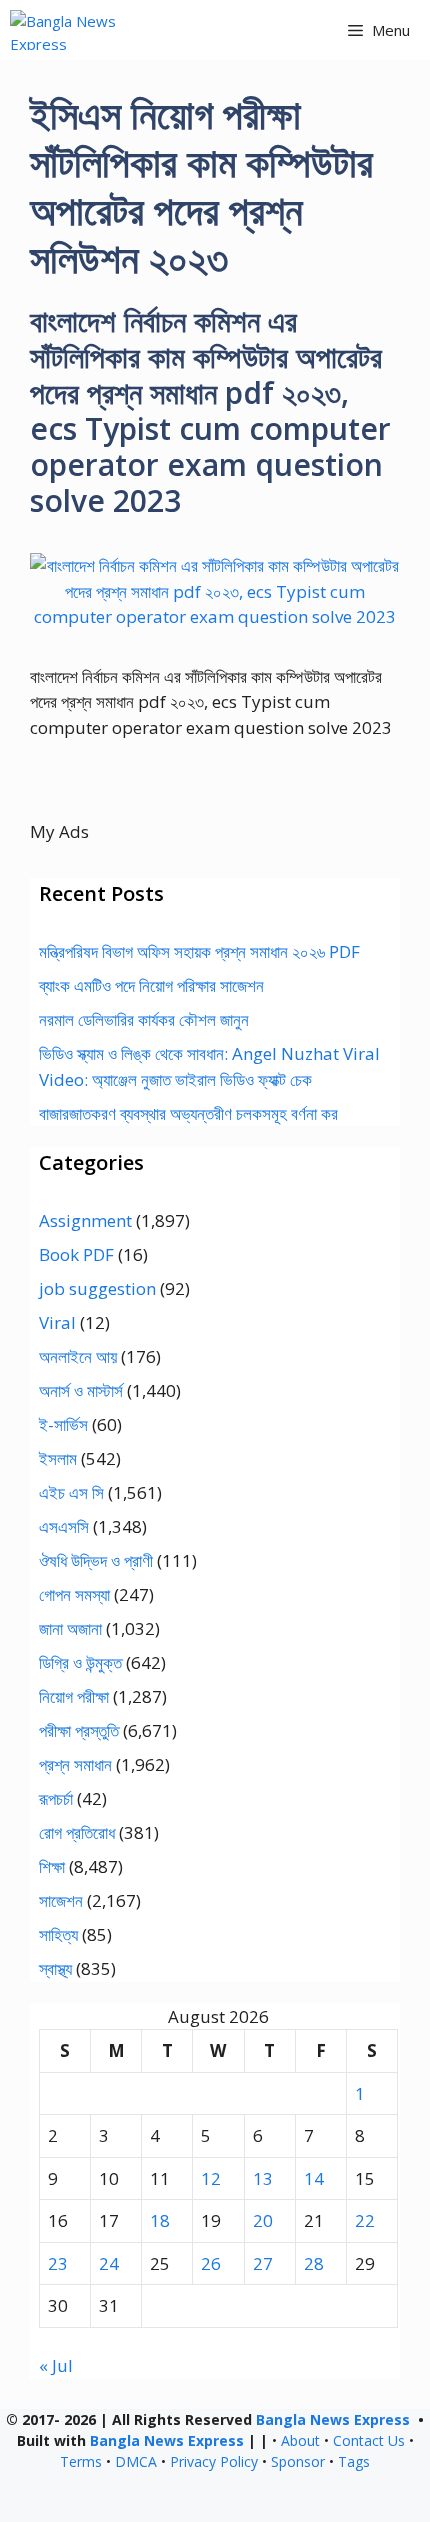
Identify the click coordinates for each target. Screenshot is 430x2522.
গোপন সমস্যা (74, 1594)
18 (160, 2220)
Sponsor (298, 2461)
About (300, 2440)
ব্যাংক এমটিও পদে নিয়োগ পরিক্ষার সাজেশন (151, 985)
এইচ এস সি (71, 1492)
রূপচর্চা (56, 1798)
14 (314, 2178)
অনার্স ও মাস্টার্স (81, 1390)
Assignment (85, 1220)
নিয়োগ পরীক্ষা (74, 1696)
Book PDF (76, 1254)
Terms (81, 2461)
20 (263, 2220)
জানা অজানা (70, 1628)
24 (109, 2263)
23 (58, 2263)
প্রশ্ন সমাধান (75, 1764)
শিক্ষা (52, 1866)
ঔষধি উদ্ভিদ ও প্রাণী (96, 1560)
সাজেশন (61, 1900)
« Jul (56, 2365)
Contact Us (369, 2440)
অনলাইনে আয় (78, 1356)
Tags (354, 2461)
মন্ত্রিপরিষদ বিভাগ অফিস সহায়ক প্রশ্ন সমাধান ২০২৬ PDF (199, 951)
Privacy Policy (214, 2461)
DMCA (136, 2461)
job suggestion (97, 1288)
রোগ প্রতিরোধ (77, 1832)
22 (365, 2220)
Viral (57, 1322)
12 (211, 2178)
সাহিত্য (58, 1934)
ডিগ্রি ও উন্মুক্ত (80, 1662)
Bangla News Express (333, 2419)
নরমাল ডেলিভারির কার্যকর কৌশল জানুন (144, 1019)
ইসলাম (58, 1458)
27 (263, 2263)
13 (263, 2178)
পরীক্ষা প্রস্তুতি (79, 1730)
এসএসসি (64, 1526)
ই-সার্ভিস (63, 1424)
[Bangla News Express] (93, 30)
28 (314, 2263)
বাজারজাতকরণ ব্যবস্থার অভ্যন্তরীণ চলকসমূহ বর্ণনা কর (188, 1113)
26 (211, 2263)
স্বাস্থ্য (55, 1968)
